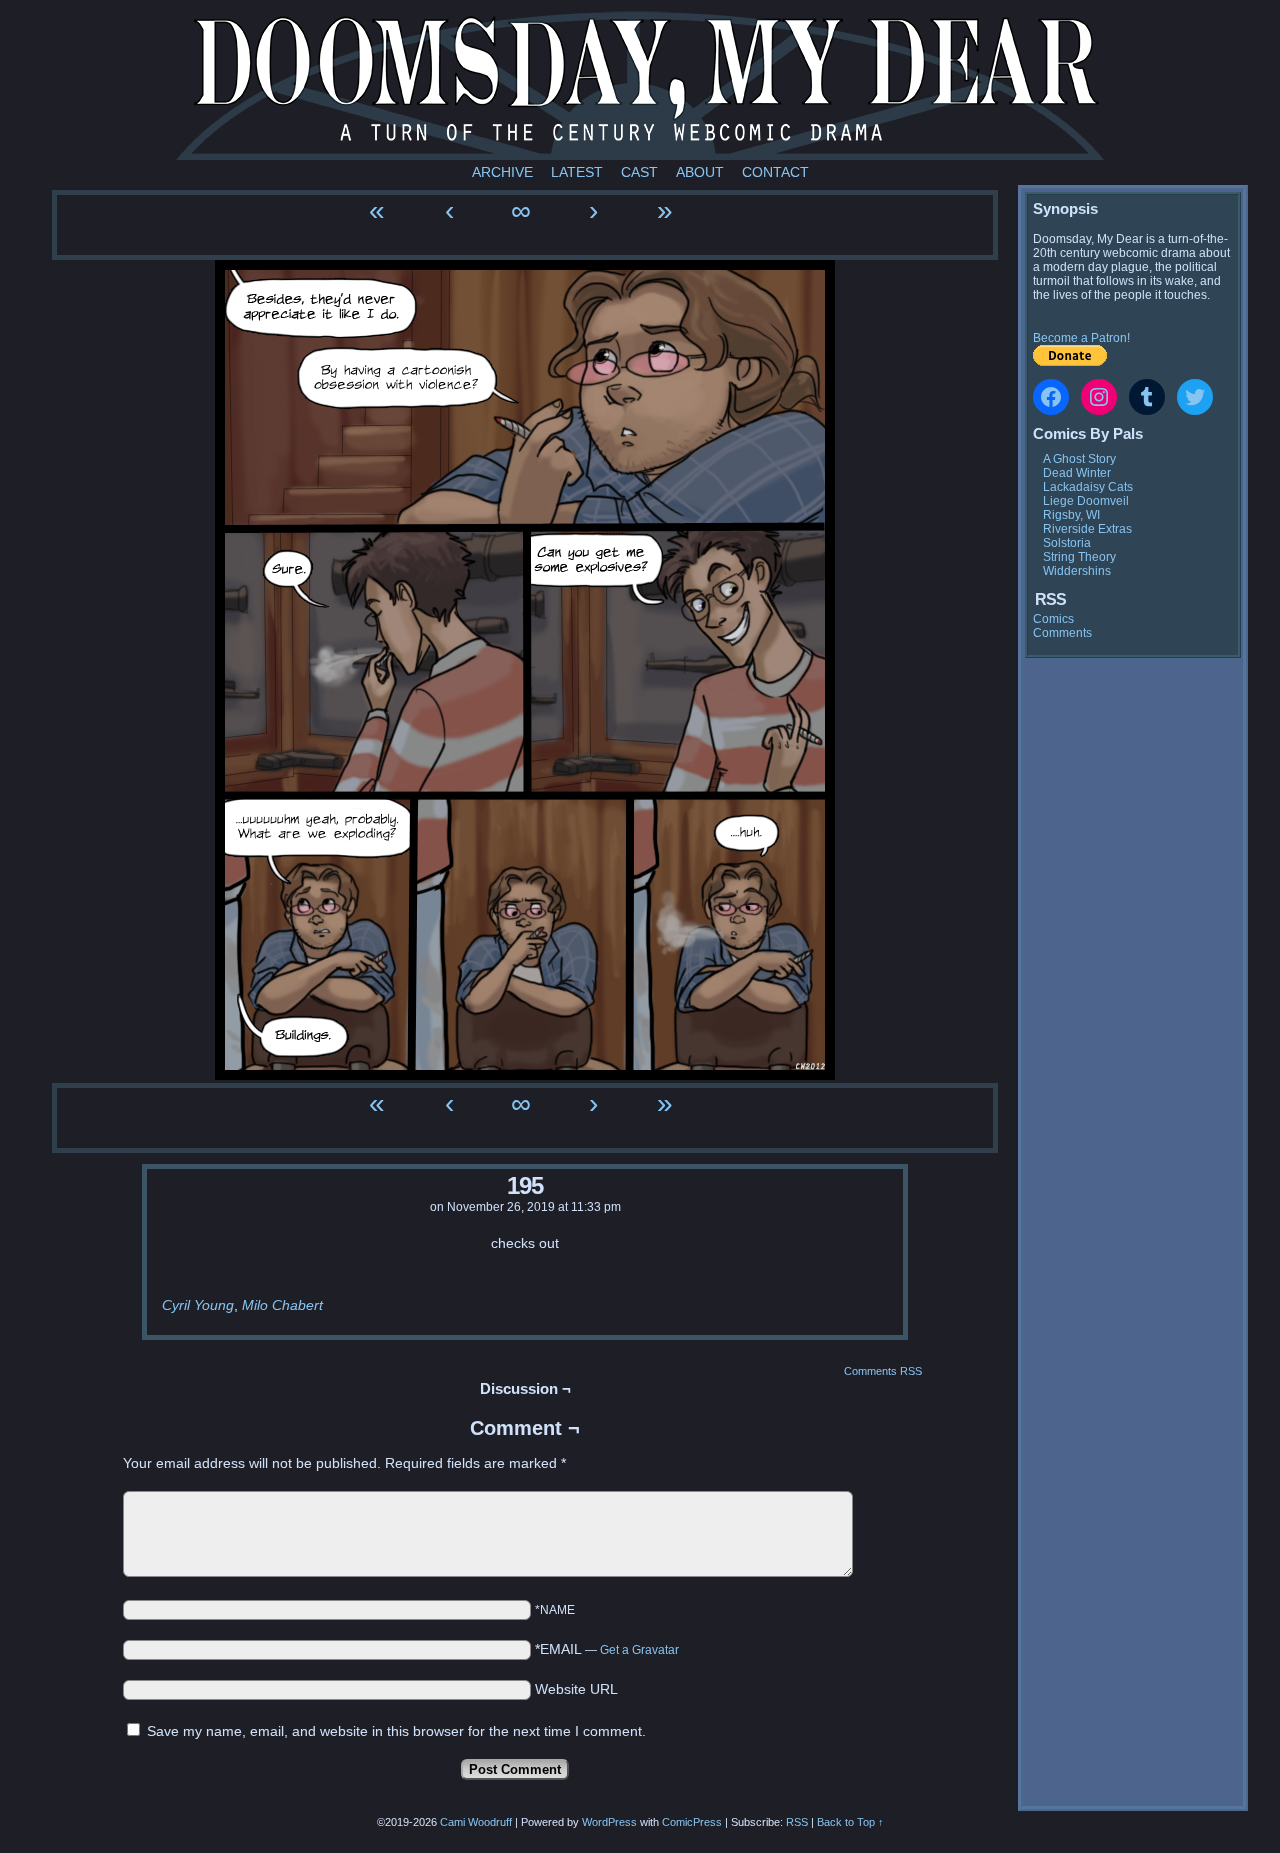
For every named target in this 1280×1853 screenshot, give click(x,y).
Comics (1053, 619)
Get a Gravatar (639, 1650)
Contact (775, 172)
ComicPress (692, 1822)
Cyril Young (198, 1305)
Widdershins (1077, 571)
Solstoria (1067, 543)
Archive (502, 172)
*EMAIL (607, 1649)
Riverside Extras (1087, 529)
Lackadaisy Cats (1088, 487)
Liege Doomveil (1086, 501)
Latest (577, 172)
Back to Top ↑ (850, 1822)
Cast (639, 172)
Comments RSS (883, 1371)
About (700, 172)
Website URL (576, 1689)
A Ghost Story (1079, 459)
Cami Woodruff (476, 1822)
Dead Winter (1077, 473)
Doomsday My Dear (640, 85)
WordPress (609, 1822)
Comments (1062, 633)
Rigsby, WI (1071, 515)
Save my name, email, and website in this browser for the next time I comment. (396, 1731)
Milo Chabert (282, 1305)
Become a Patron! (1081, 338)
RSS (797, 1822)
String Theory (1079, 557)
